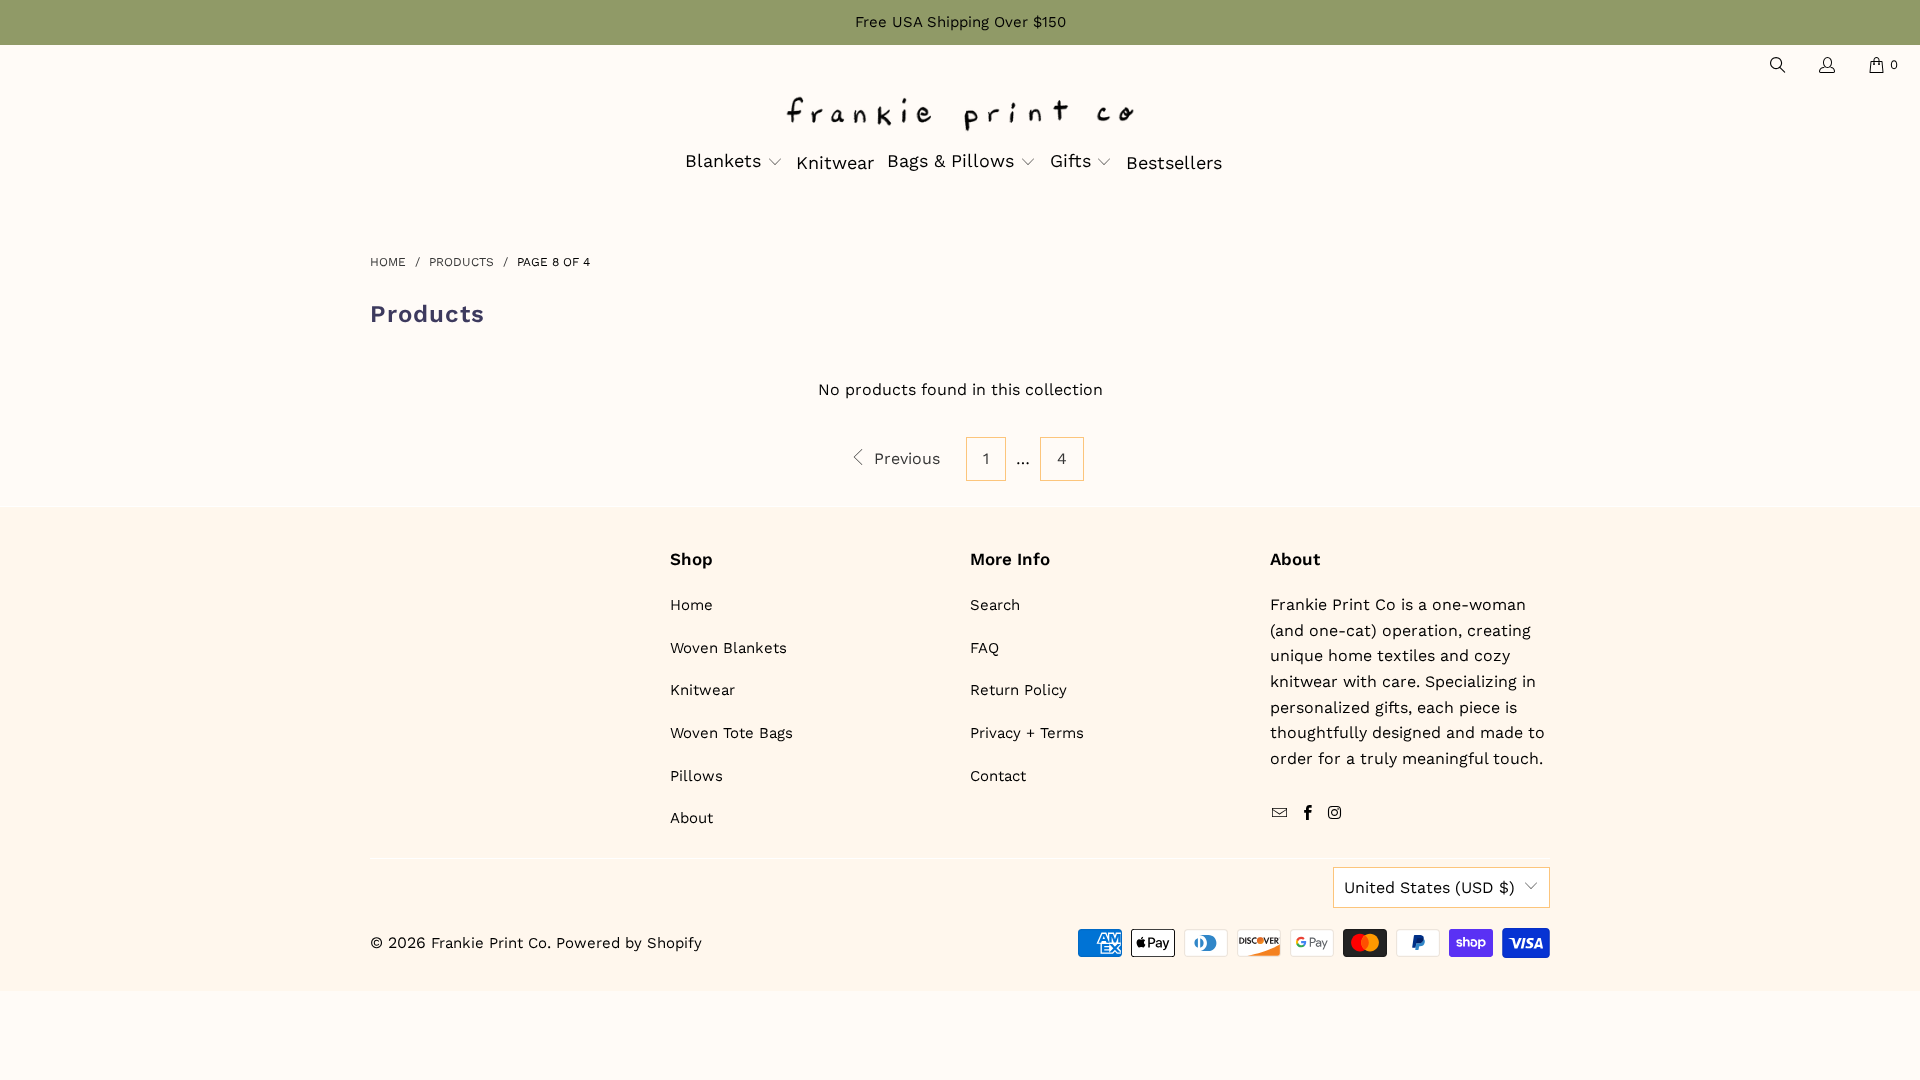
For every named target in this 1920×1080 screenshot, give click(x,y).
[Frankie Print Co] (960, 115)
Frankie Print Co (489, 943)
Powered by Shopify (629, 943)
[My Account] (1826, 65)
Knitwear (702, 690)
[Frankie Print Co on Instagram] (1335, 814)
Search (995, 605)
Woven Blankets (728, 648)
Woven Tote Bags (731, 733)
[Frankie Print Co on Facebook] (1307, 814)
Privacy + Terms (1027, 733)
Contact (998, 776)
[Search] (1776, 65)
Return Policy (1018, 690)
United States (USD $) (1429, 887)
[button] (734, 163)
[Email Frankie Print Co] (1280, 814)
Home (691, 605)
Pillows (696, 776)
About (691, 818)
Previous (904, 458)
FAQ (984, 648)
